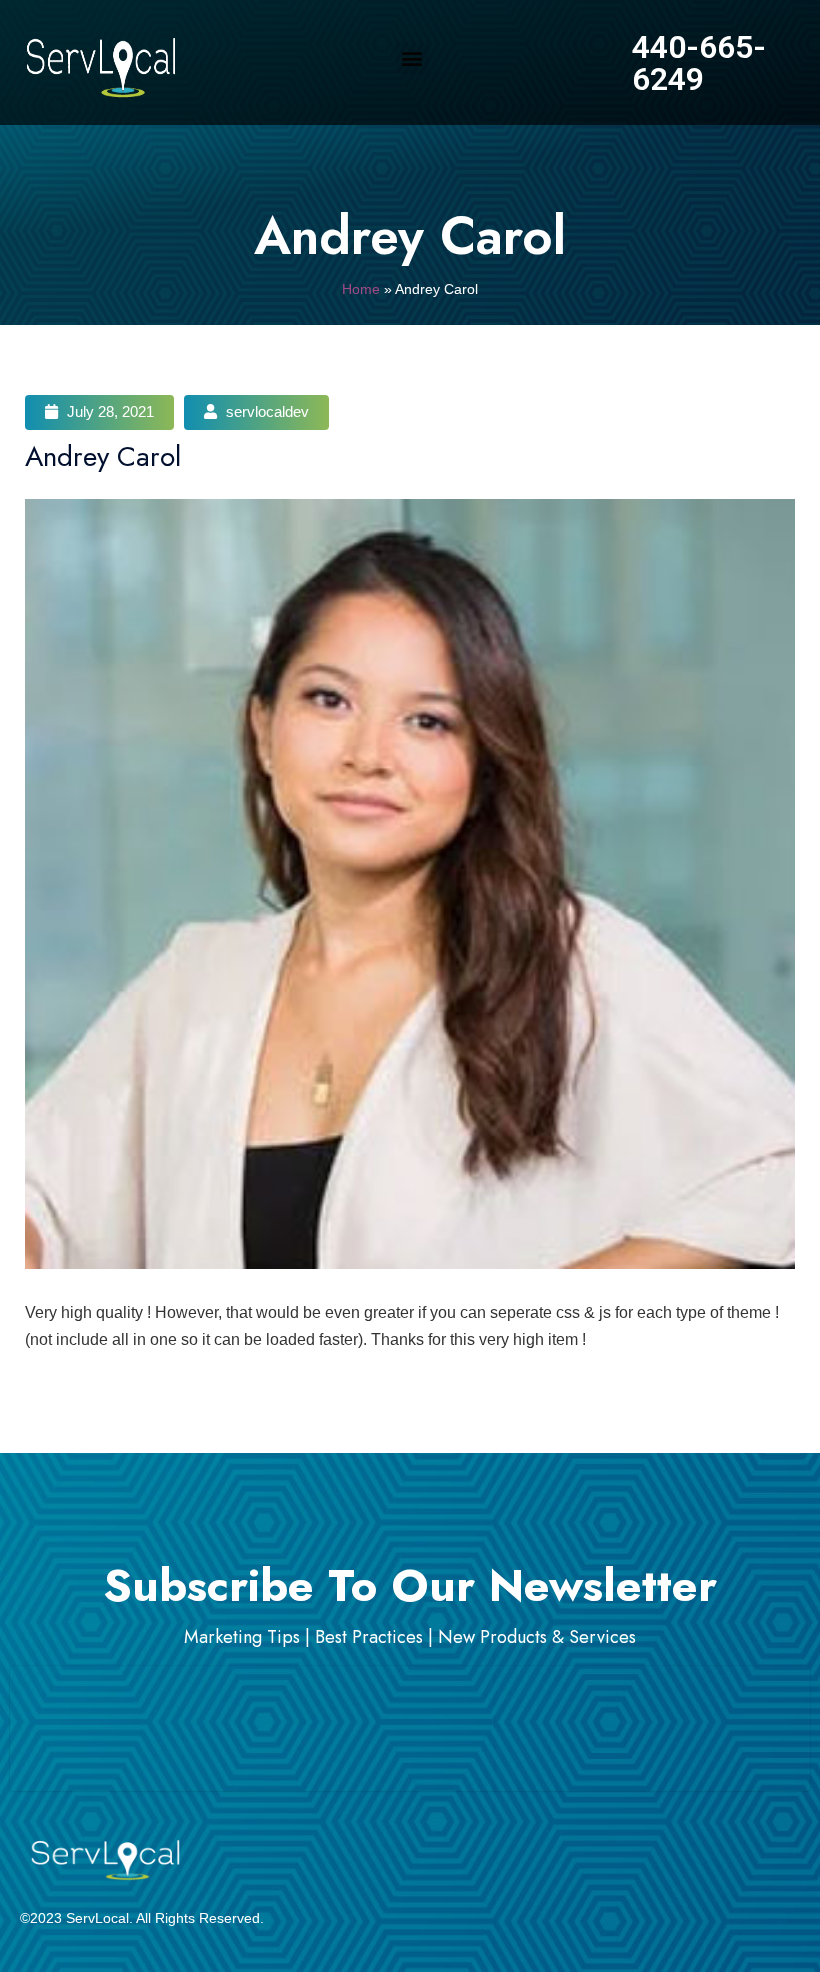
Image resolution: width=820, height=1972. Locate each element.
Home (361, 289)
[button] (412, 57)
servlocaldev (265, 411)
